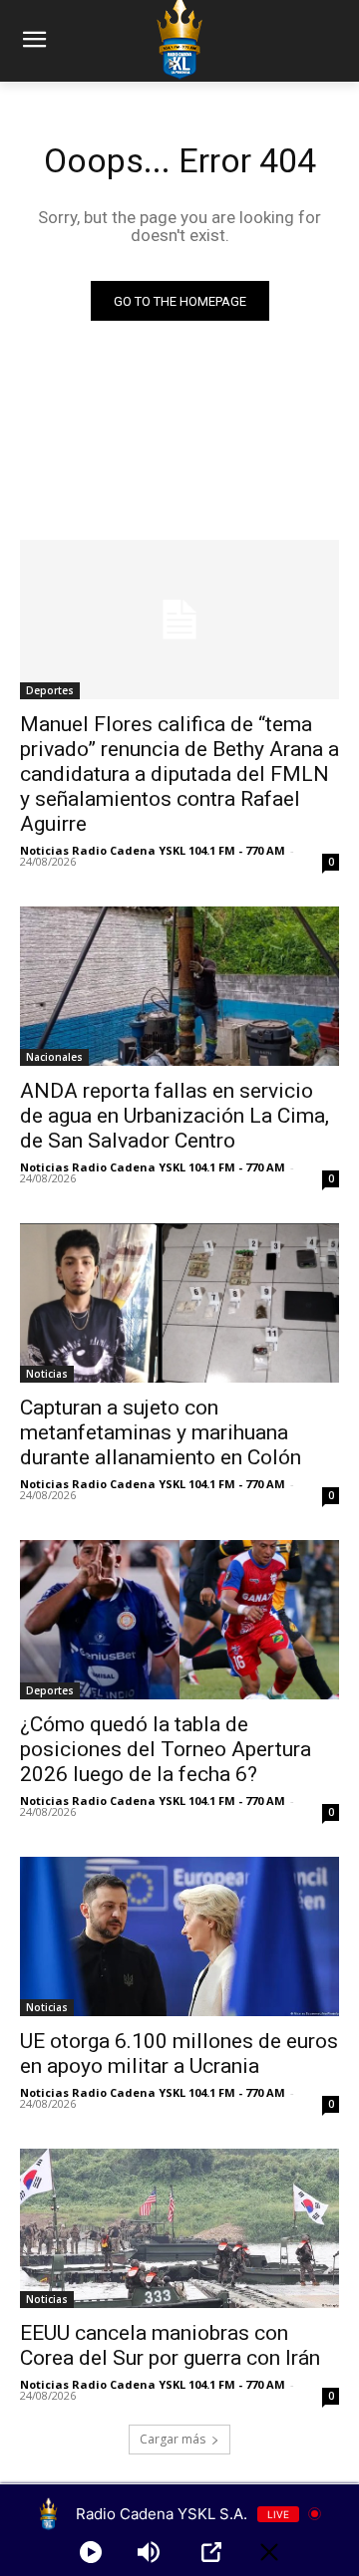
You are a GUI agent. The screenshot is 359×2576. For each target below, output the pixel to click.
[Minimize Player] (269, 2552)
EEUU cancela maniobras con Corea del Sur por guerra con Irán (170, 2345)
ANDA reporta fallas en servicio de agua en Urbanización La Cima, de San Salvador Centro (175, 1116)
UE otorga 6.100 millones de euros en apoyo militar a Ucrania (179, 2054)
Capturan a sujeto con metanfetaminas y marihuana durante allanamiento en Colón (161, 1432)
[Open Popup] (211, 2552)
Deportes (50, 690)
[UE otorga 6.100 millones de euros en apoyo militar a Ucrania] (179, 1936)
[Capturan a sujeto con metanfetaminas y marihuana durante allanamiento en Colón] (179, 1303)
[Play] (91, 2552)
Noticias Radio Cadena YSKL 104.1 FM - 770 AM (153, 850)
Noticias (47, 1374)
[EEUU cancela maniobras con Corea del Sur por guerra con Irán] (179, 2228)
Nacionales (54, 1057)
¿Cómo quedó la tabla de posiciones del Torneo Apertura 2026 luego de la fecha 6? (166, 1749)
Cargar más (173, 2439)
